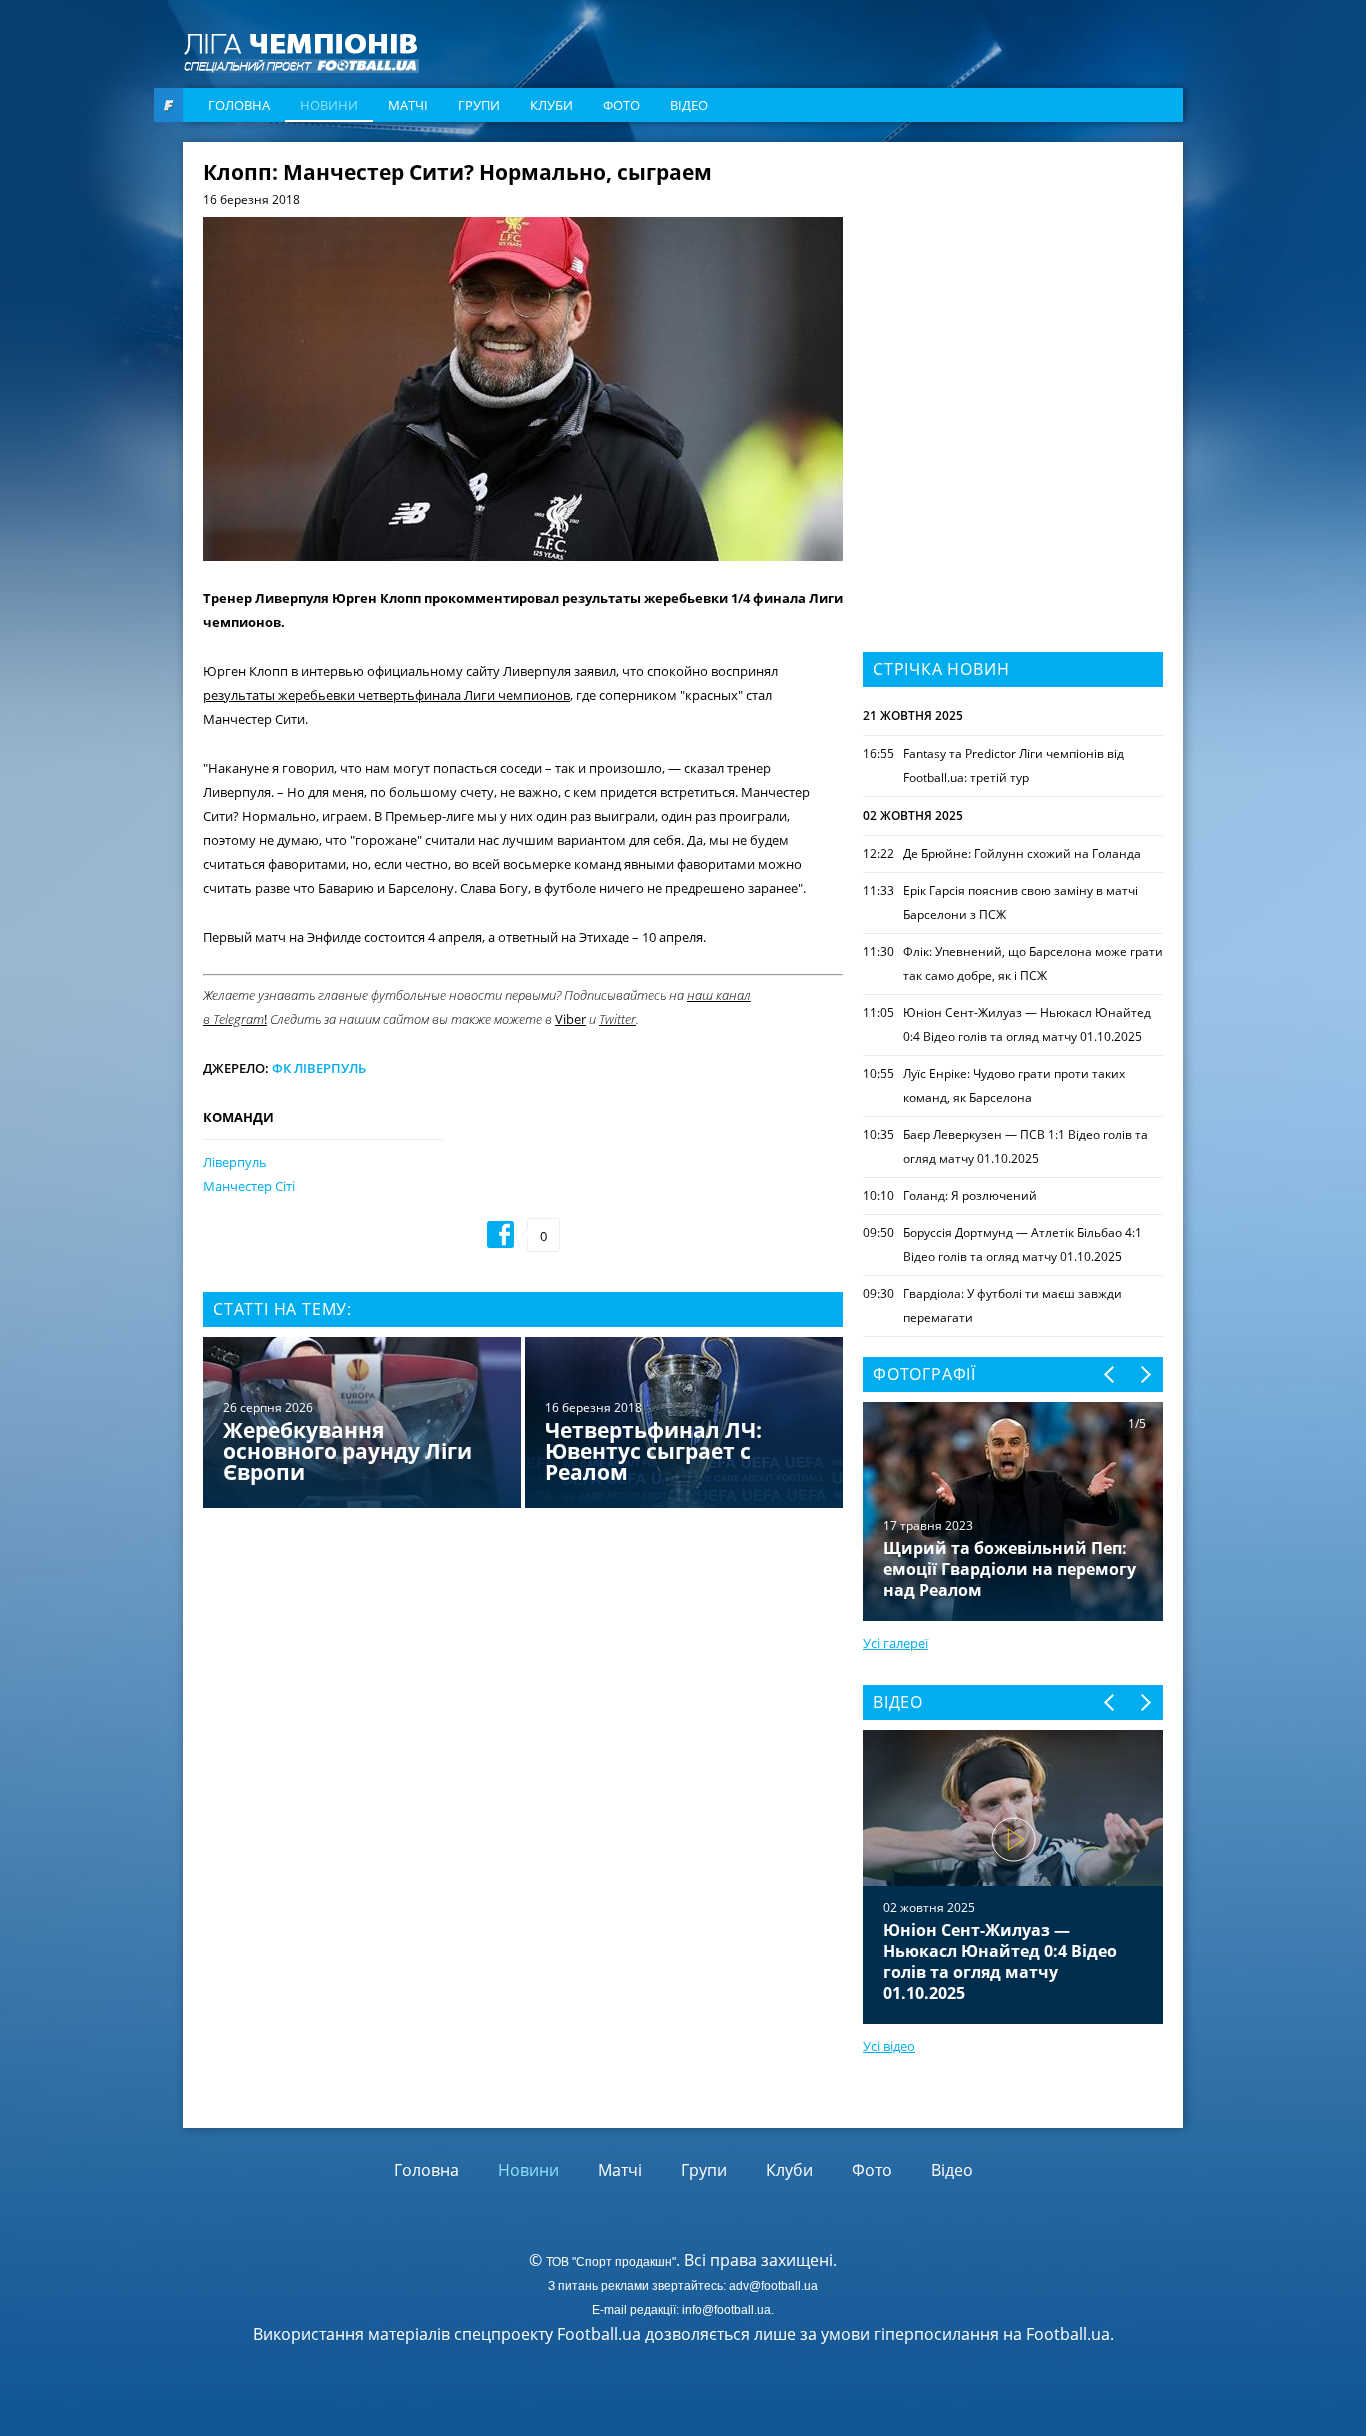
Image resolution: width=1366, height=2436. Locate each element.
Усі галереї (895, 1643)
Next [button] (1144, 1374)
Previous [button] (1110, 1374)
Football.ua (1068, 2334)
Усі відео (889, 2046)
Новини (329, 105)
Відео (689, 105)
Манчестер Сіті (249, 1186)
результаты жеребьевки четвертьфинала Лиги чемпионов (386, 695)
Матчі (408, 105)
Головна (239, 105)
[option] (523, 1424)
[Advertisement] (1013, 287)
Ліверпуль (235, 1162)
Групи (479, 105)
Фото (621, 105)
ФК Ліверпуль (319, 1068)
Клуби (551, 105)
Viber (570, 1019)
